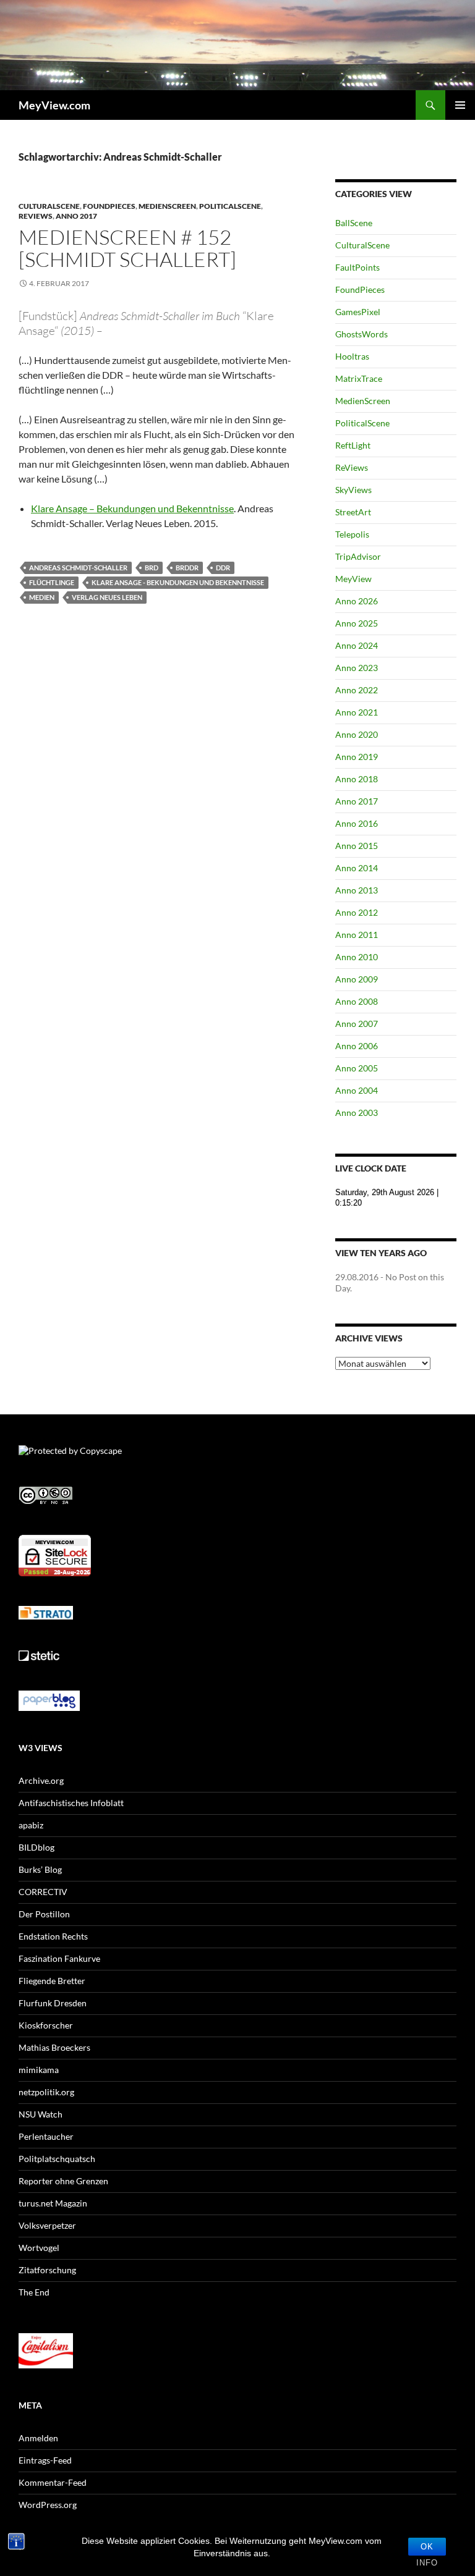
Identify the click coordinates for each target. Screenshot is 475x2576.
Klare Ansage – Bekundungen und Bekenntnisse (132, 508)
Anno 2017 (76, 216)
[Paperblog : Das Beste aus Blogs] (49, 1700)
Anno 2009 (357, 979)
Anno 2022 (357, 690)
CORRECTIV (43, 1892)
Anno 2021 (357, 712)
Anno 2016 (357, 823)
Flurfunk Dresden (53, 2003)
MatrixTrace (359, 378)
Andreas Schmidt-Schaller (78, 568)
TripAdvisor (358, 556)
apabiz (31, 1825)
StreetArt (353, 512)
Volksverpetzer (47, 2225)
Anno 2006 (357, 1046)
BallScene (354, 223)
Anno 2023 (357, 668)
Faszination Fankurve (59, 1958)
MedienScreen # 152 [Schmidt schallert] (127, 248)
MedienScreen (167, 206)
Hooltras (352, 356)
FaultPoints (357, 267)
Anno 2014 (357, 868)
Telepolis (352, 534)
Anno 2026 (357, 601)
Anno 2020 (357, 734)
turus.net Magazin (53, 2203)
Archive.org (41, 1780)
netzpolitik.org (46, 2092)
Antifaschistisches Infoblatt (71, 1803)
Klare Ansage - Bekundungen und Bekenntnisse (178, 582)
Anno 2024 (357, 645)
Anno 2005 (357, 1068)
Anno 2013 (357, 890)
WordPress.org (48, 2505)
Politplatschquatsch (57, 2159)
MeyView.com (54, 105)
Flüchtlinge (52, 582)
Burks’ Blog (40, 1869)
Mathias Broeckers (54, 2047)
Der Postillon (44, 1914)
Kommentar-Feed (53, 2482)
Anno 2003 (357, 1113)
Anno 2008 (357, 1001)
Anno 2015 (357, 846)
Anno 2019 (357, 757)
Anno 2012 (357, 912)
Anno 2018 (357, 779)
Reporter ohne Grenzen (63, 2181)
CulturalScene (49, 206)
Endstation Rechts (53, 1936)
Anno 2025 (357, 623)
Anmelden (38, 2438)
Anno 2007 (357, 1024)
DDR (223, 568)
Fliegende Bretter (52, 1981)
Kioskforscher (46, 2025)
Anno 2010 (357, 957)
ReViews (36, 216)
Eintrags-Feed (45, 2460)
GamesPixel (358, 312)
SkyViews (353, 490)
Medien (42, 597)
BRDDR (187, 568)
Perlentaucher (46, 2136)
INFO (427, 2563)
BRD (152, 568)
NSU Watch (41, 2114)
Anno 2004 (357, 1090)
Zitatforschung (47, 2270)
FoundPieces (109, 206)
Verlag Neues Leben (107, 597)
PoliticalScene (230, 206)
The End (34, 2292)
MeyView (353, 579)
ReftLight (353, 445)
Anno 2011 (357, 935)
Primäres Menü (460, 105)
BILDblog (36, 1847)
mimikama (39, 2070)
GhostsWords (362, 334)
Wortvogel (39, 2248)
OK (427, 2547)
